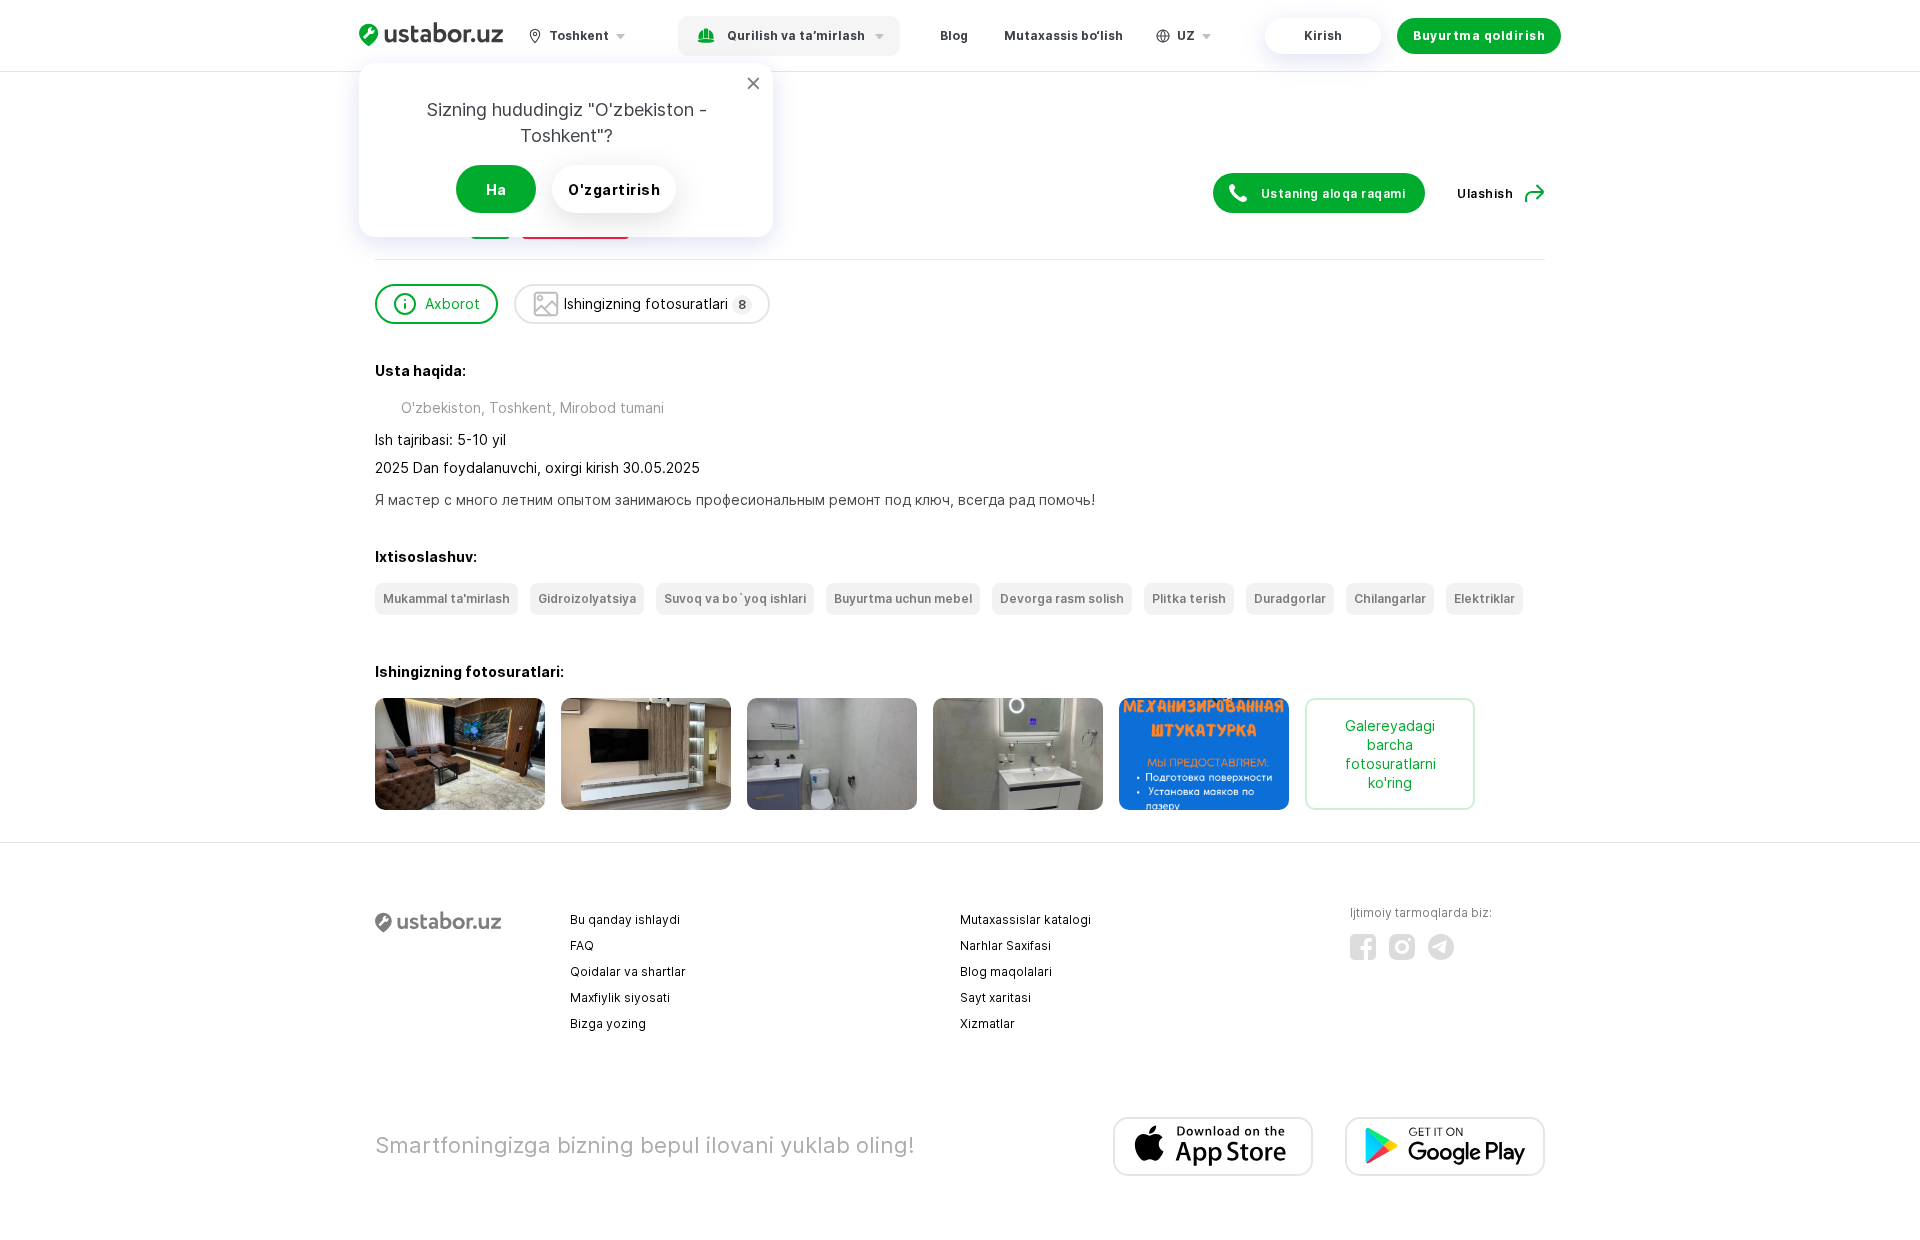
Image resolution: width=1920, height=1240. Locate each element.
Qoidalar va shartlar (628, 971)
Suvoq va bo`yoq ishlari (735, 598)
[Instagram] (1402, 947)
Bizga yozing (608, 1023)
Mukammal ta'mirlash (446, 598)
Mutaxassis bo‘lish (1063, 35)
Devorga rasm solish (1062, 598)
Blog (954, 35)
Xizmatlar (987, 1023)
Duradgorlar (1290, 598)
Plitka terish (1189, 598)
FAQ (582, 945)
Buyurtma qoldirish (1479, 35)
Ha (496, 189)
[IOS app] (1213, 1146)
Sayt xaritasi (995, 997)
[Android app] (1445, 1146)
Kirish (1323, 35)
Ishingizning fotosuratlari (655, 303)
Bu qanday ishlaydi (625, 919)
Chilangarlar (1390, 598)
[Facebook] (1363, 947)
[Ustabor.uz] (431, 35)
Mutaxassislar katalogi (1025, 919)
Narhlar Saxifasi (1005, 945)
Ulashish (1485, 193)
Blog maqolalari (1006, 971)
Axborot (452, 303)
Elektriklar (1484, 598)
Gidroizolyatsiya (587, 598)
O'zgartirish (614, 189)
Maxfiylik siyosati (620, 997)
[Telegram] (1441, 947)
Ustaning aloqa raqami (1333, 193)
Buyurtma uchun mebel (903, 598)
